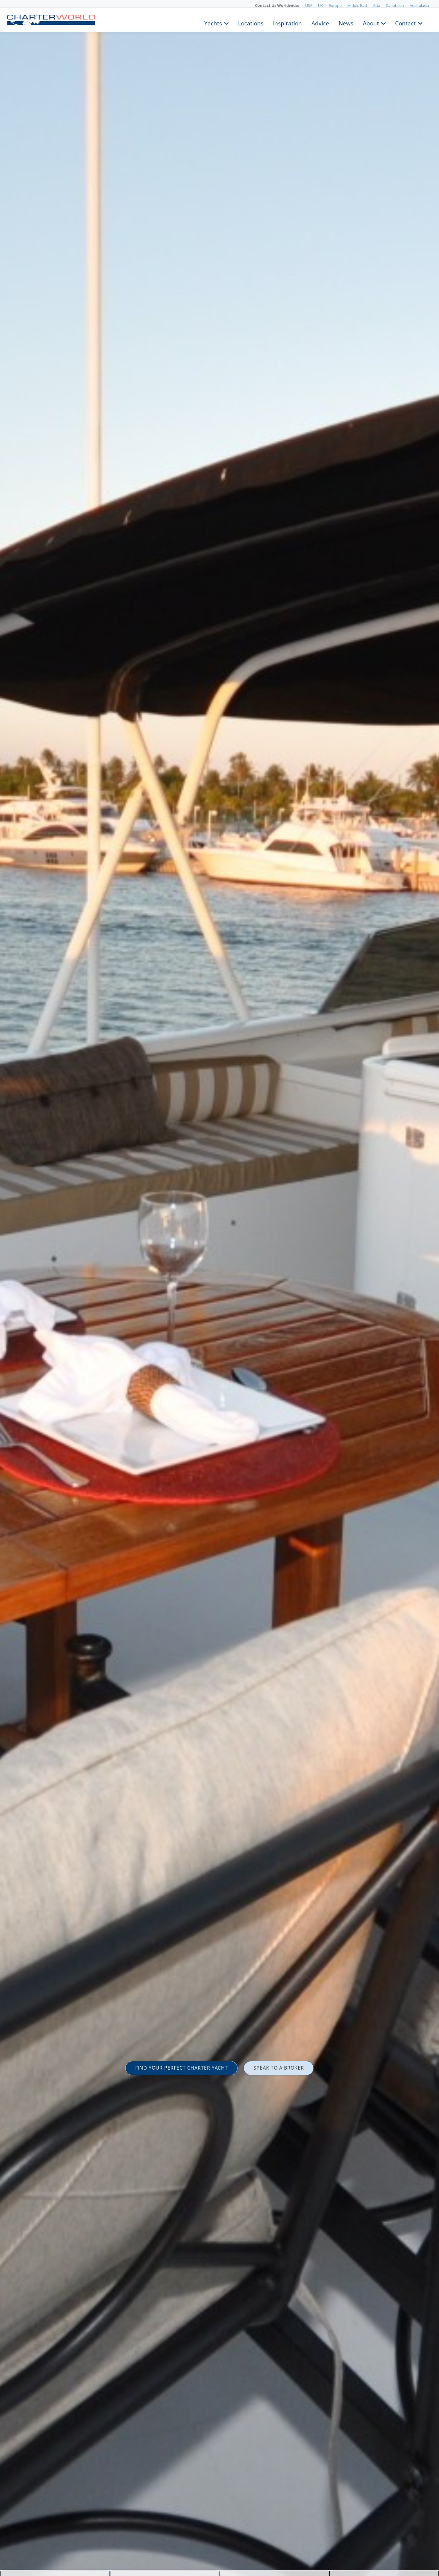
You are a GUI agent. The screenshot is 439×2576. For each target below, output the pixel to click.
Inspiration (287, 23)
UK (321, 5)
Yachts (213, 23)
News (346, 23)
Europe (335, 5)
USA (309, 5)
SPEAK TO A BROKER (279, 2068)
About (371, 23)
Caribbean (395, 5)
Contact (405, 23)
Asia (377, 5)
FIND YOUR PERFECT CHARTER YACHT (182, 2068)
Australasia (419, 5)
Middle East (357, 5)
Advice (320, 23)
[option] (219, 1288)
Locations (251, 23)
